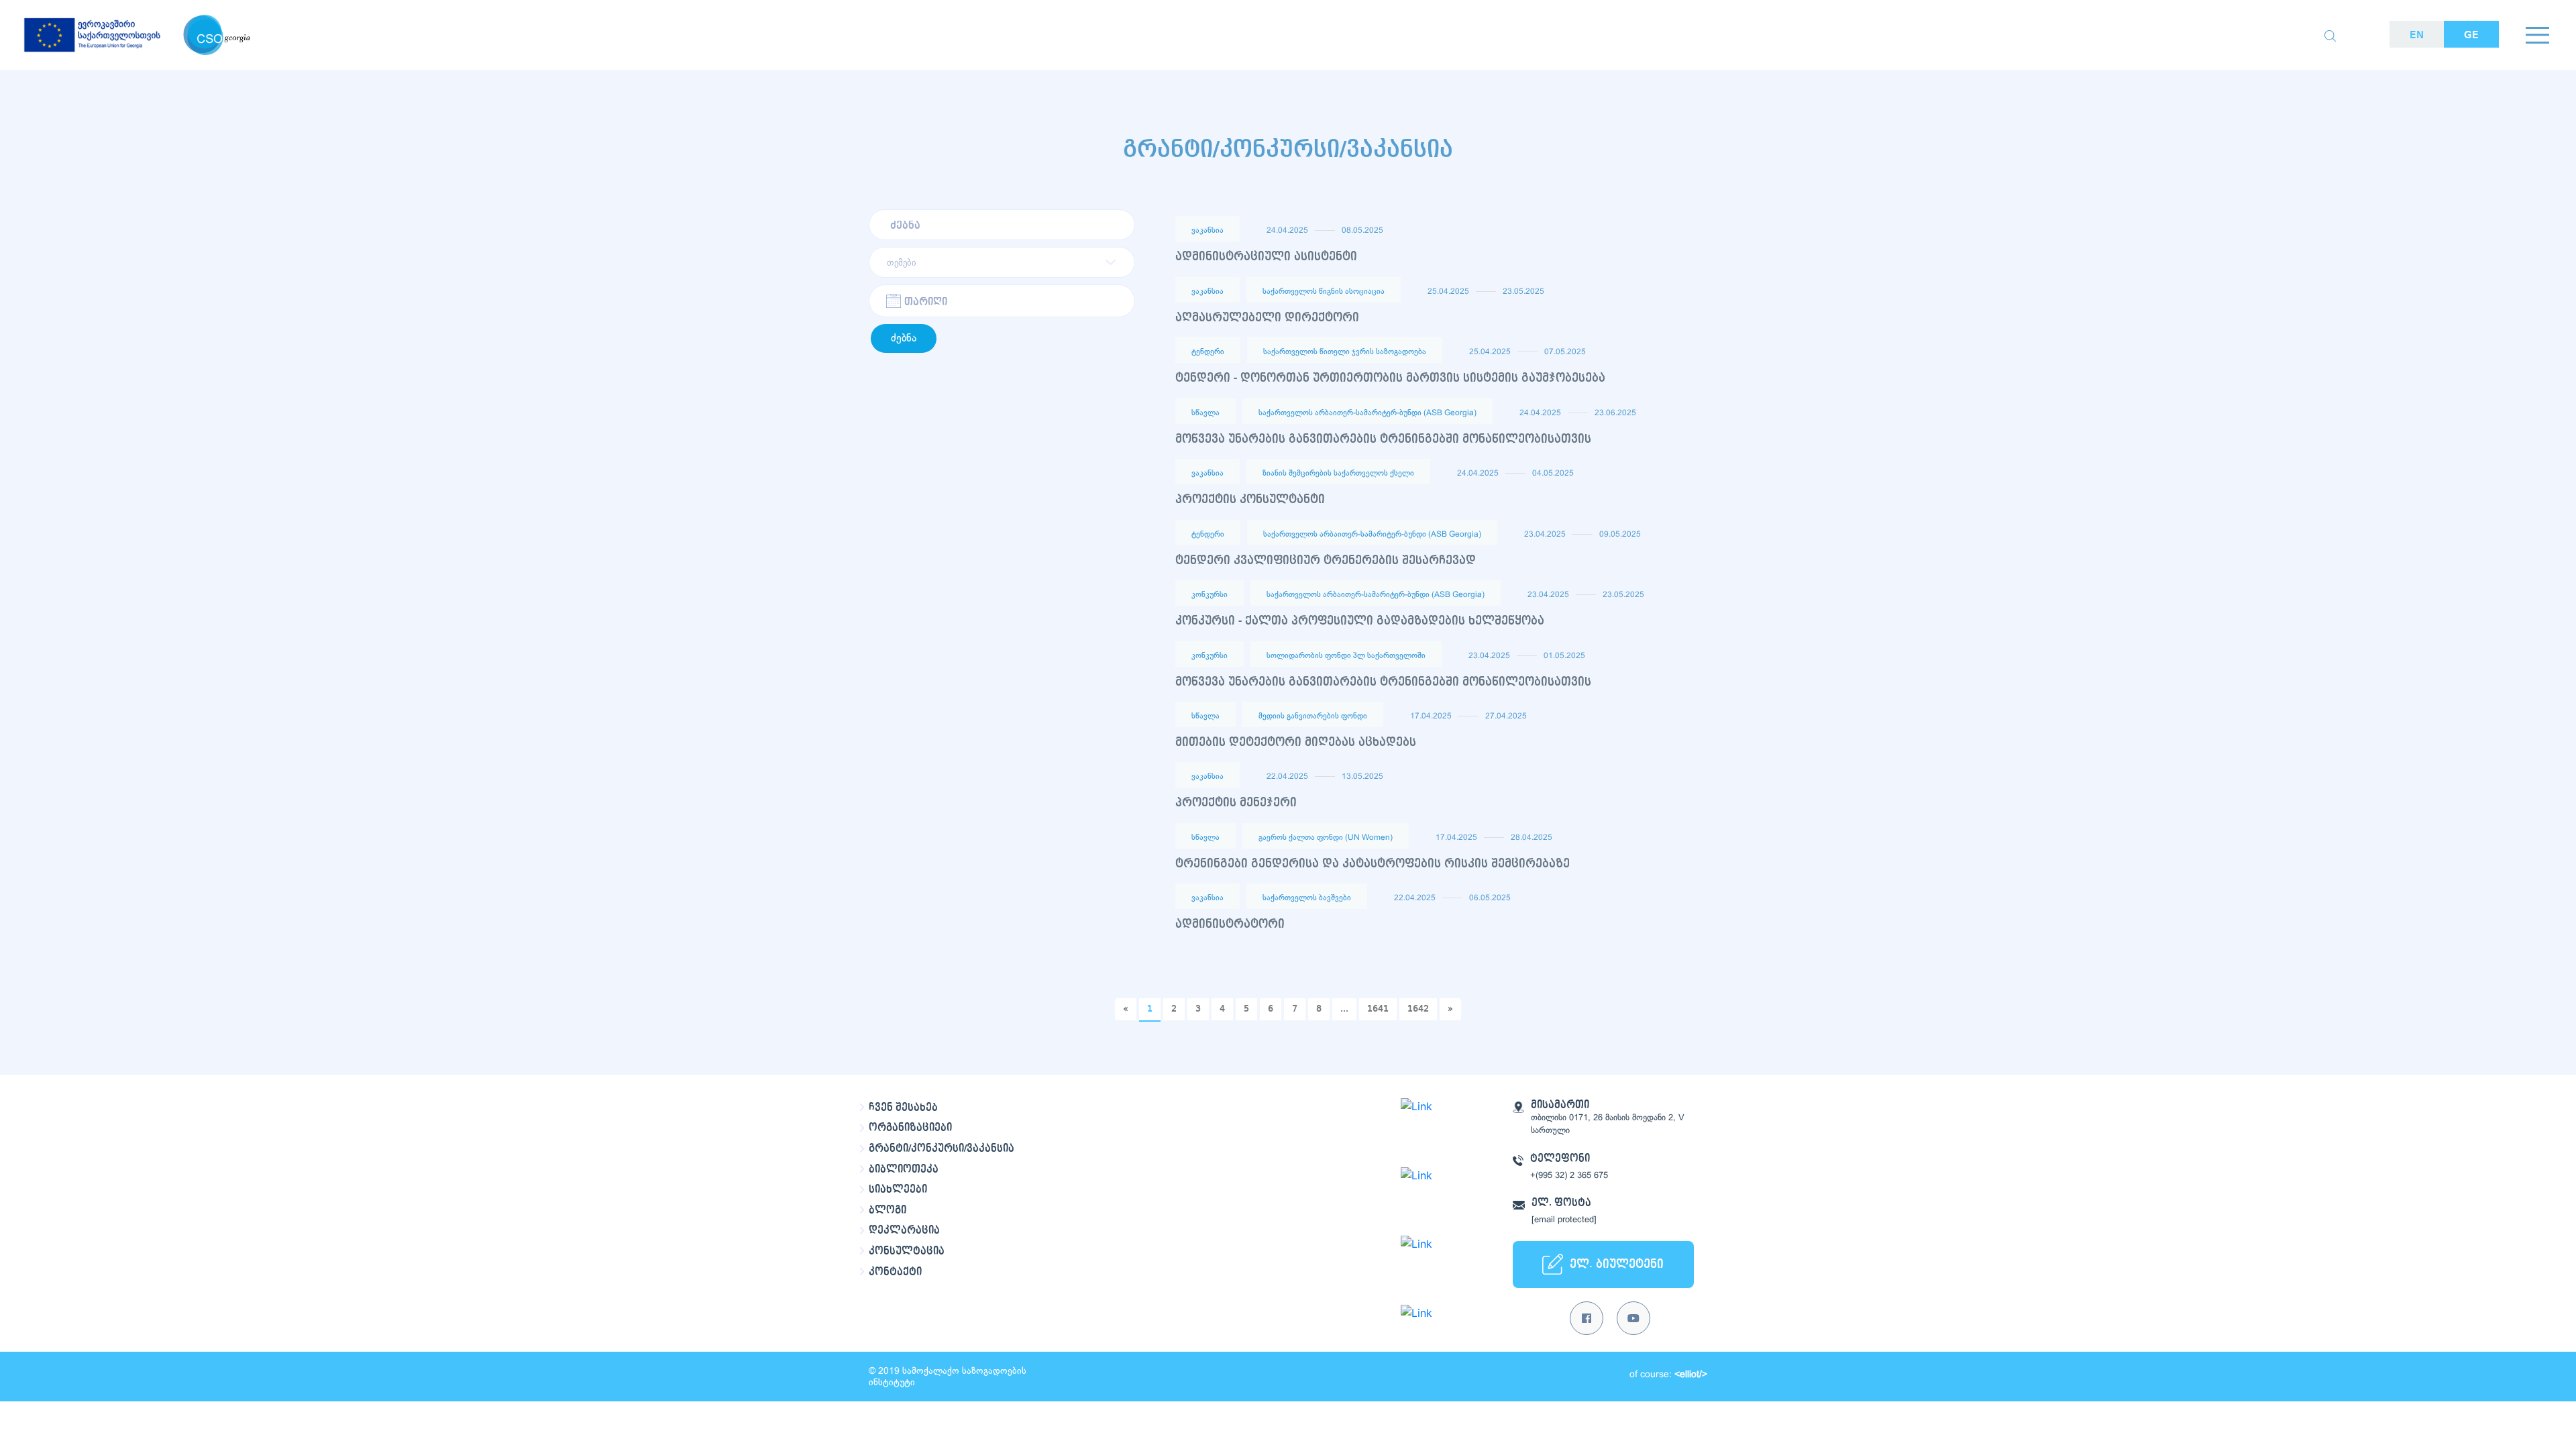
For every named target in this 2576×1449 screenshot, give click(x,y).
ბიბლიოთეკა (904, 1169)
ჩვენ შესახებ (903, 1108)
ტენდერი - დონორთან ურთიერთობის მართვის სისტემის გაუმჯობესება (1390, 378)
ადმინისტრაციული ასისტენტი (1266, 257)
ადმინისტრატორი (1230, 924)
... (1344, 1009)
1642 (1418, 1009)
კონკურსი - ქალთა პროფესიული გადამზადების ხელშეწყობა (1360, 621)
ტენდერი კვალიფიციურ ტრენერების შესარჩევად (1326, 560)
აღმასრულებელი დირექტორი (1267, 318)
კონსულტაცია (907, 1251)
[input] (1002, 301)
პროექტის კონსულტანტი (1250, 499)
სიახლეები (898, 1189)
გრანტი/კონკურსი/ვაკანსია (942, 1148)
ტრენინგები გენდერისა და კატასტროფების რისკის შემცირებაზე (1373, 864)
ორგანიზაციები (910, 1128)
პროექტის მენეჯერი (1236, 803)
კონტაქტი (895, 1272)
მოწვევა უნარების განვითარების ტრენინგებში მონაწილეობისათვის (1383, 439)
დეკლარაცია (904, 1230)
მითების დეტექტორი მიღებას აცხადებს (1296, 742)
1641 (1378, 1009)
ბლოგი (888, 1210)
